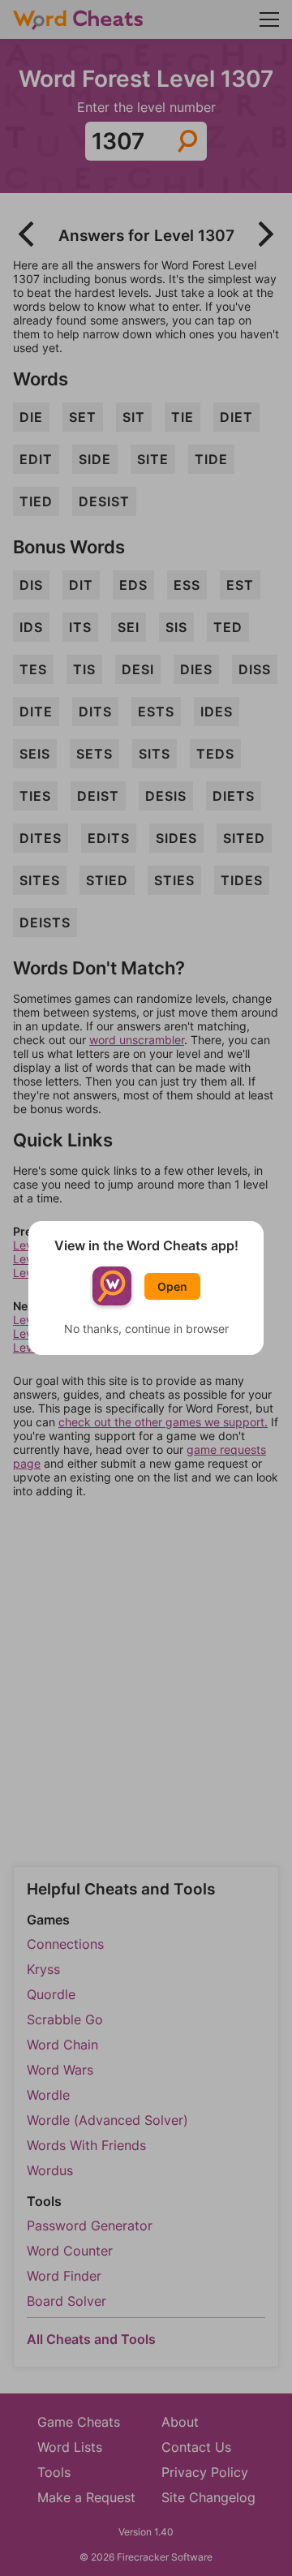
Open (172, 1286)
